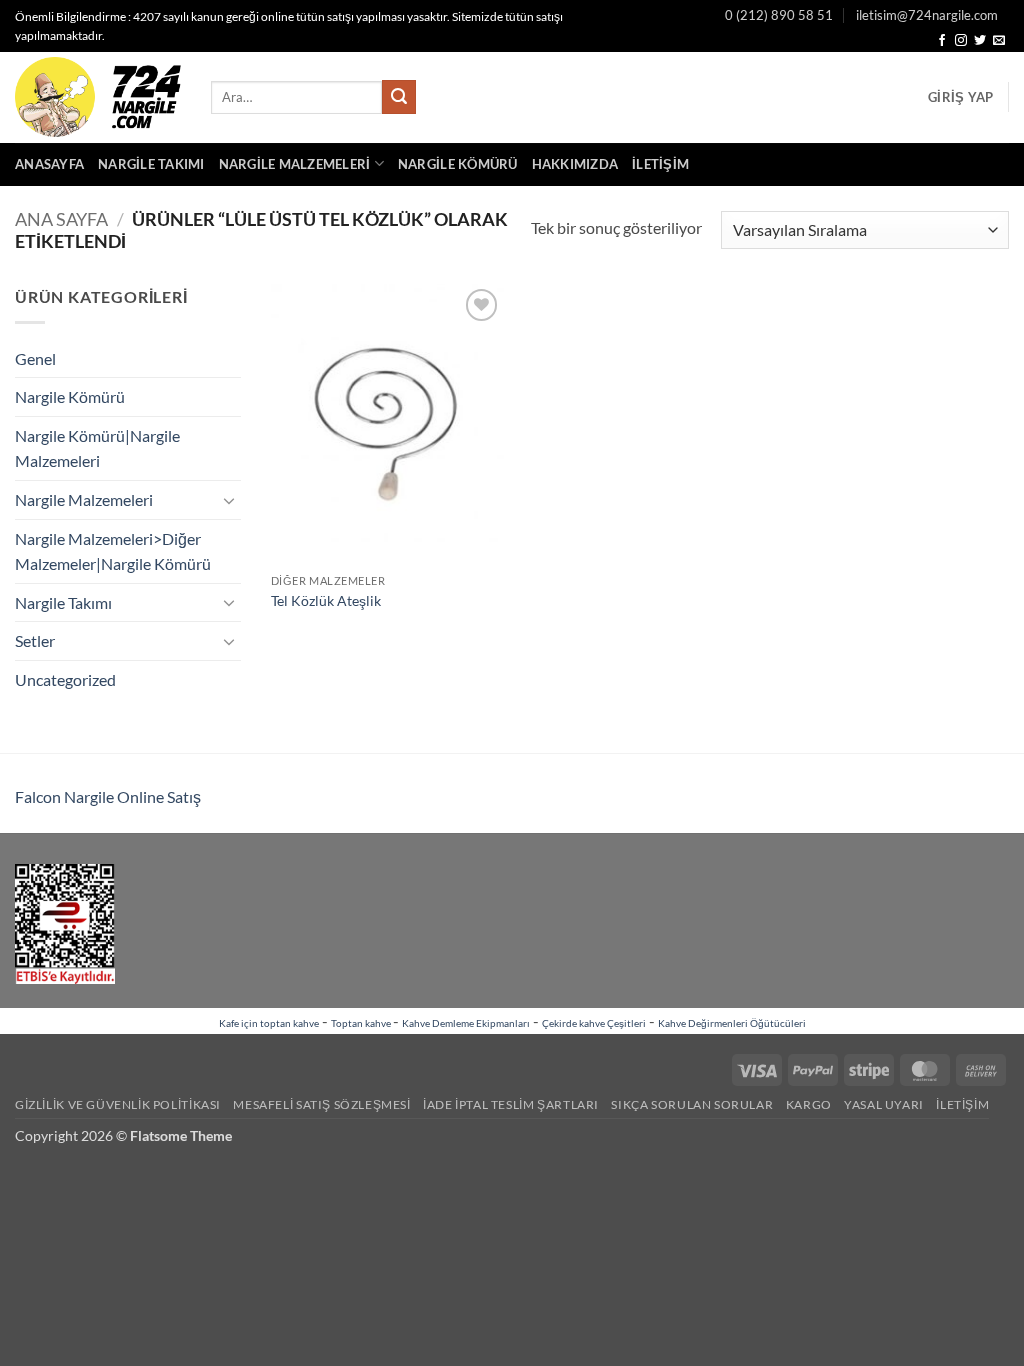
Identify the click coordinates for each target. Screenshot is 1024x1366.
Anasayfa (49, 164)
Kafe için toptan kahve (269, 1023)
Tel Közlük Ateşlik (326, 600)
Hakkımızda (575, 164)
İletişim (660, 164)
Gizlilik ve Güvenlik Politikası (118, 1104)
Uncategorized (65, 679)
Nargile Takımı (151, 164)
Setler (35, 640)
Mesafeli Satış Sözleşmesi (321, 1104)
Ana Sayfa (61, 219)
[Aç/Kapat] (229, 500)
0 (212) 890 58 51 (779, 15)
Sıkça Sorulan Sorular (692, 1104)
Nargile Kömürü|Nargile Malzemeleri (97, 448)
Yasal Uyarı (884, 1104)
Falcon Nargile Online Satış (108, 796)
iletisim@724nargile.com (927, 15)
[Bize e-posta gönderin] (999, 41)
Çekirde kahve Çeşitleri (594, 1023)
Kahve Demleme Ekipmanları (466, 1023)
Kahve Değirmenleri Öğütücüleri (732, 1023)
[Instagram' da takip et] (961, 41)
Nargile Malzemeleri (295, 164)
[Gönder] (399, 97)
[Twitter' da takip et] (980, 41)
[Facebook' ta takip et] (942, 41)
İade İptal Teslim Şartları (511, 1104)
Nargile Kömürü (458, 164)
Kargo (809, 1104)
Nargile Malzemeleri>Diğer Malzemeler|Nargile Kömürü (113, 551)
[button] (960, 97)
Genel (35, 358)
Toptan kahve (362, 1023)
